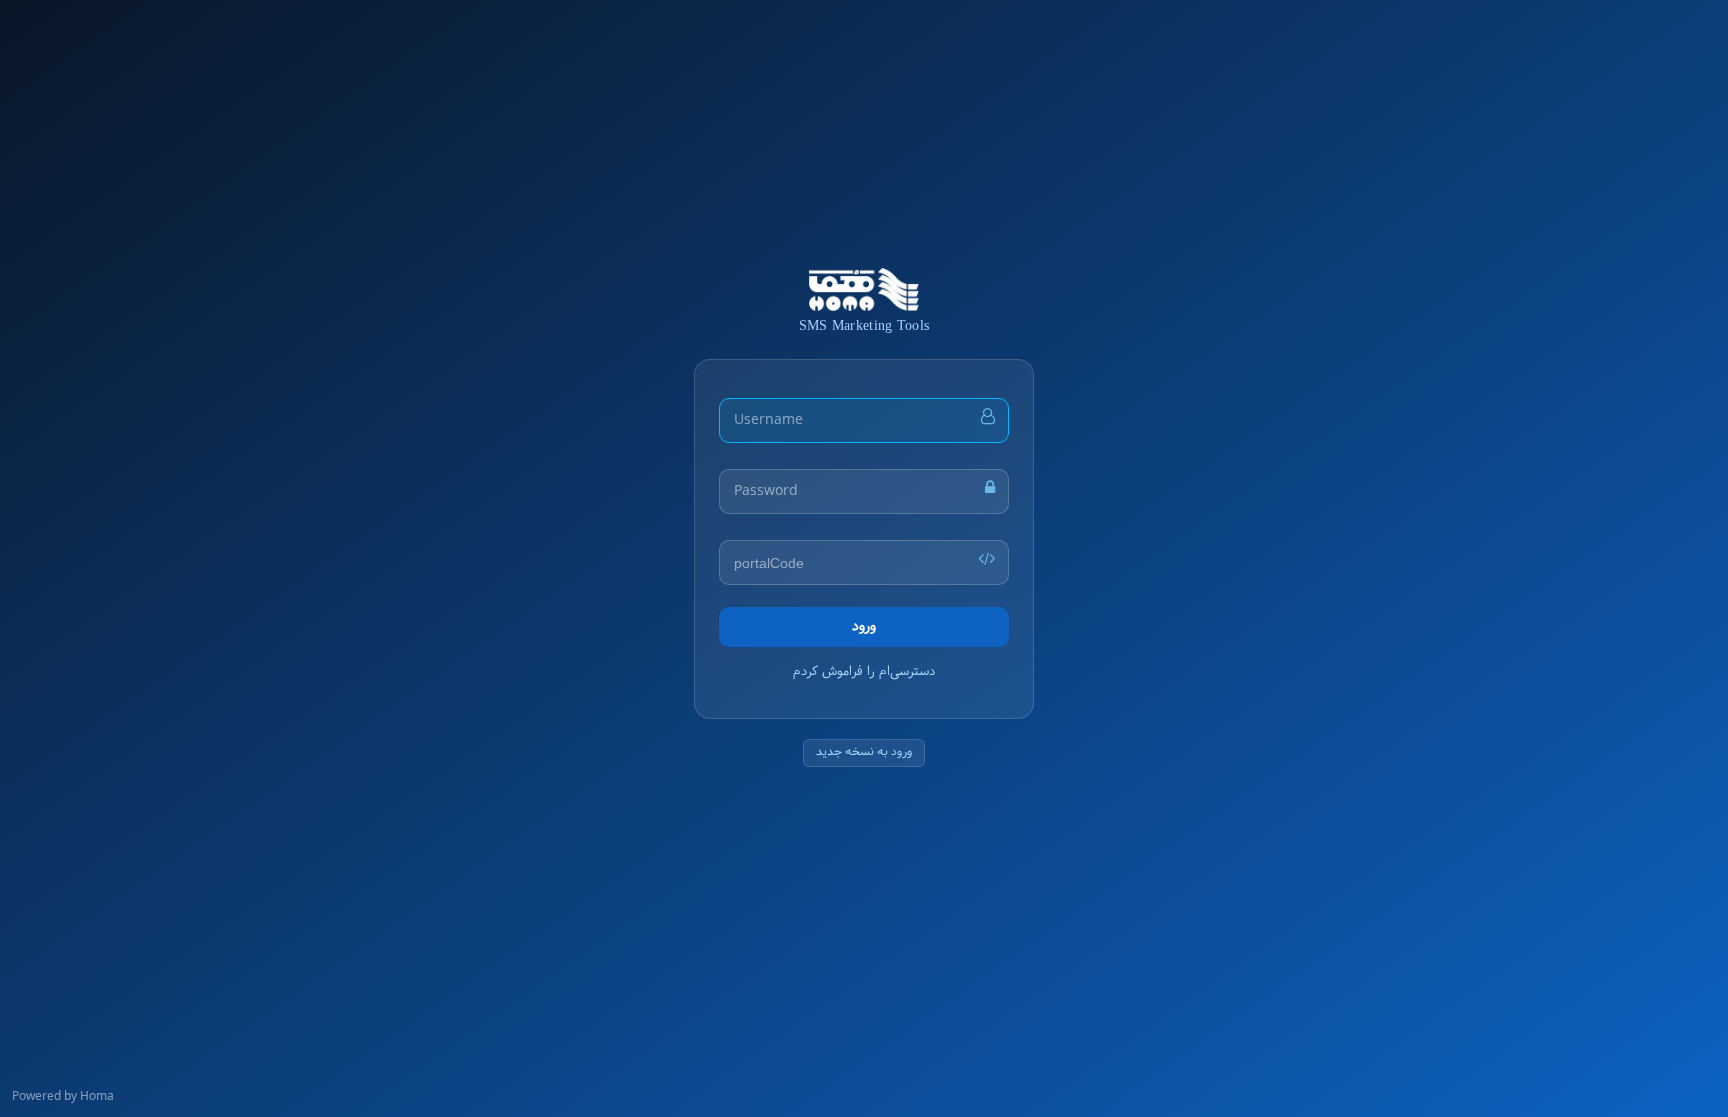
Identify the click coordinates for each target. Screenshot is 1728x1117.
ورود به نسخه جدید (864, 752)
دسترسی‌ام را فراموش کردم (864, 672)
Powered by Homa (63, 1098)
